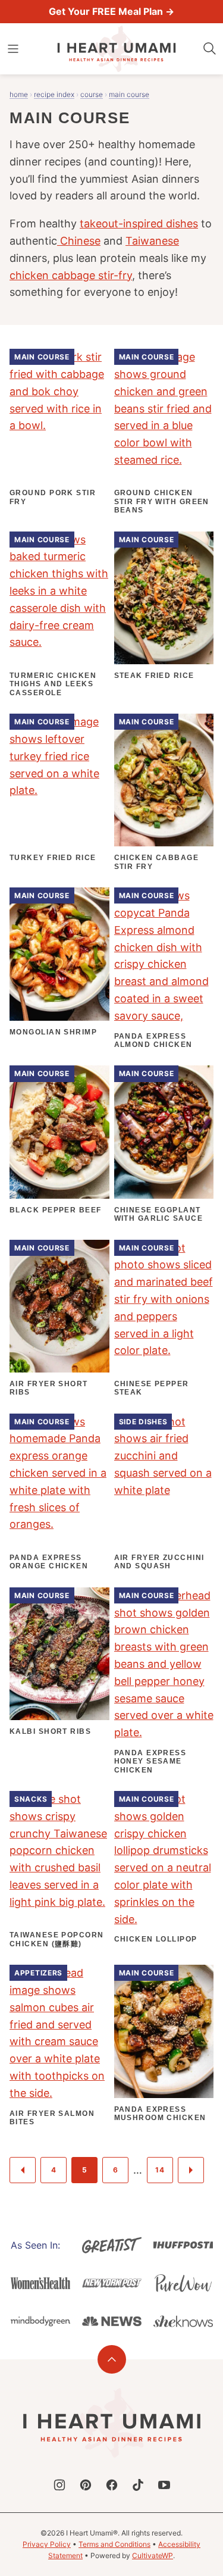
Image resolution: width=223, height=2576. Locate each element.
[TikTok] (138, 2485)
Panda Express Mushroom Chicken (160, 2114)
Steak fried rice (154, 676)
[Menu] (13, 49)
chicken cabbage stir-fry (71, 275)
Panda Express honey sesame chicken (150, 1761)
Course (92, 94)
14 (160, 2170)
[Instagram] (59, 2485)
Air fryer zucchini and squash (159, 1562)
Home (19, 94)
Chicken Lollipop (156, 1939)
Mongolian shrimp (53, 1032)
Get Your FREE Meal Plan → (111, 11)
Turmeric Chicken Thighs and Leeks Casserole (53, 684)
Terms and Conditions (114, 2544)
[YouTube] (164, 2485)
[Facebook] (112, 2485)
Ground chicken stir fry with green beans (162, 501)
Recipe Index (54, 94)
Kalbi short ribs (50, 1731)
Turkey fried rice (53, 858)
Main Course (129, 94)
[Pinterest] (86, 2485)
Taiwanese (152, 241)
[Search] (210, 49)
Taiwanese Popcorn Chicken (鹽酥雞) (56, 1939)
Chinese (79, 241)
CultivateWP (153, 2555)
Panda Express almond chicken (153, 1040)
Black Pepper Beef (55, 1210)
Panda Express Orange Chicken (49, 1562)
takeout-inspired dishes (139, 223)
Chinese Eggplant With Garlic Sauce (158, 1214)
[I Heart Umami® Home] (117, 49)
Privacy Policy (47, 2544)
